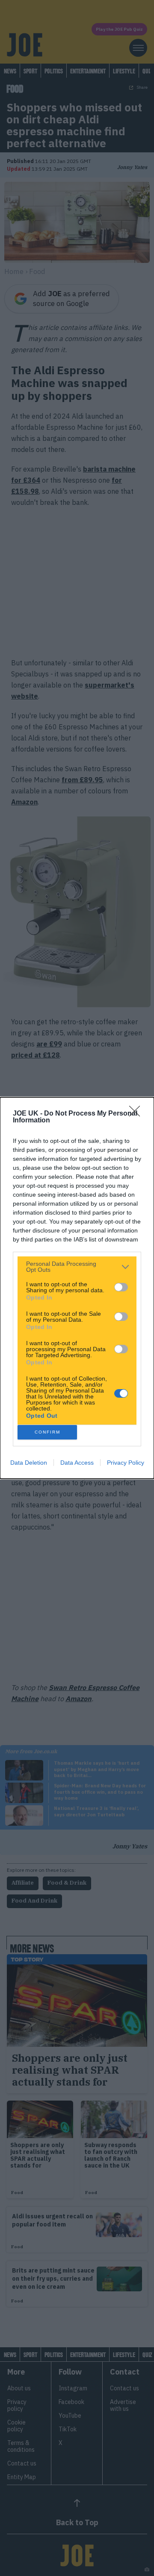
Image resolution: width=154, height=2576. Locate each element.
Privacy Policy (126, 1463)
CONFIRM (47, 1432)
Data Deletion (29, 1463)
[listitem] (77, 1267)
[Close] (137, 1114)
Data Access (77, 1463)
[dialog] (77, 1288)
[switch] (121, 1287)
